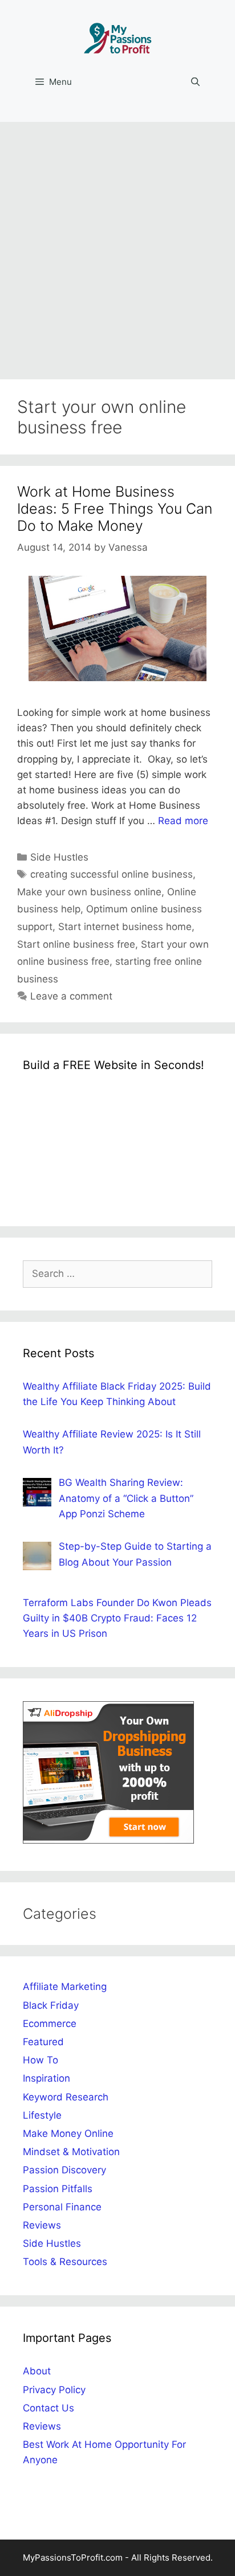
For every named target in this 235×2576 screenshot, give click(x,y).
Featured (43, 2042)
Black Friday (51, 2005)
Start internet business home (125, 927)
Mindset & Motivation (71, 2152)
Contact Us (48, 2408)
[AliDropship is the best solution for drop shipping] (108, 1840)
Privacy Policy (54, 2390)
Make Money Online (68, 2133)
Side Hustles (59, 857)
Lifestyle (42, 2115)
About (37, 2371)
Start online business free (76, 944)
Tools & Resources (65, 2262)
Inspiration (46, 2078)
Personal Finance (62, 2207)
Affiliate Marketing (65, 1987)
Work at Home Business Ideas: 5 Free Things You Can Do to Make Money (115, 509)
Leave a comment (71, 996)
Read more (183, 821)
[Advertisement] (117, 245)
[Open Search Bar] (195, 82)
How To (40, 2060)
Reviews (42, 2225)
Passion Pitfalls (58, 2189)
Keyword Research (66, 2097)
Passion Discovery (64, 2170)
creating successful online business (112, 874)
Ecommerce (50, 2024)
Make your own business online (89, 892)
